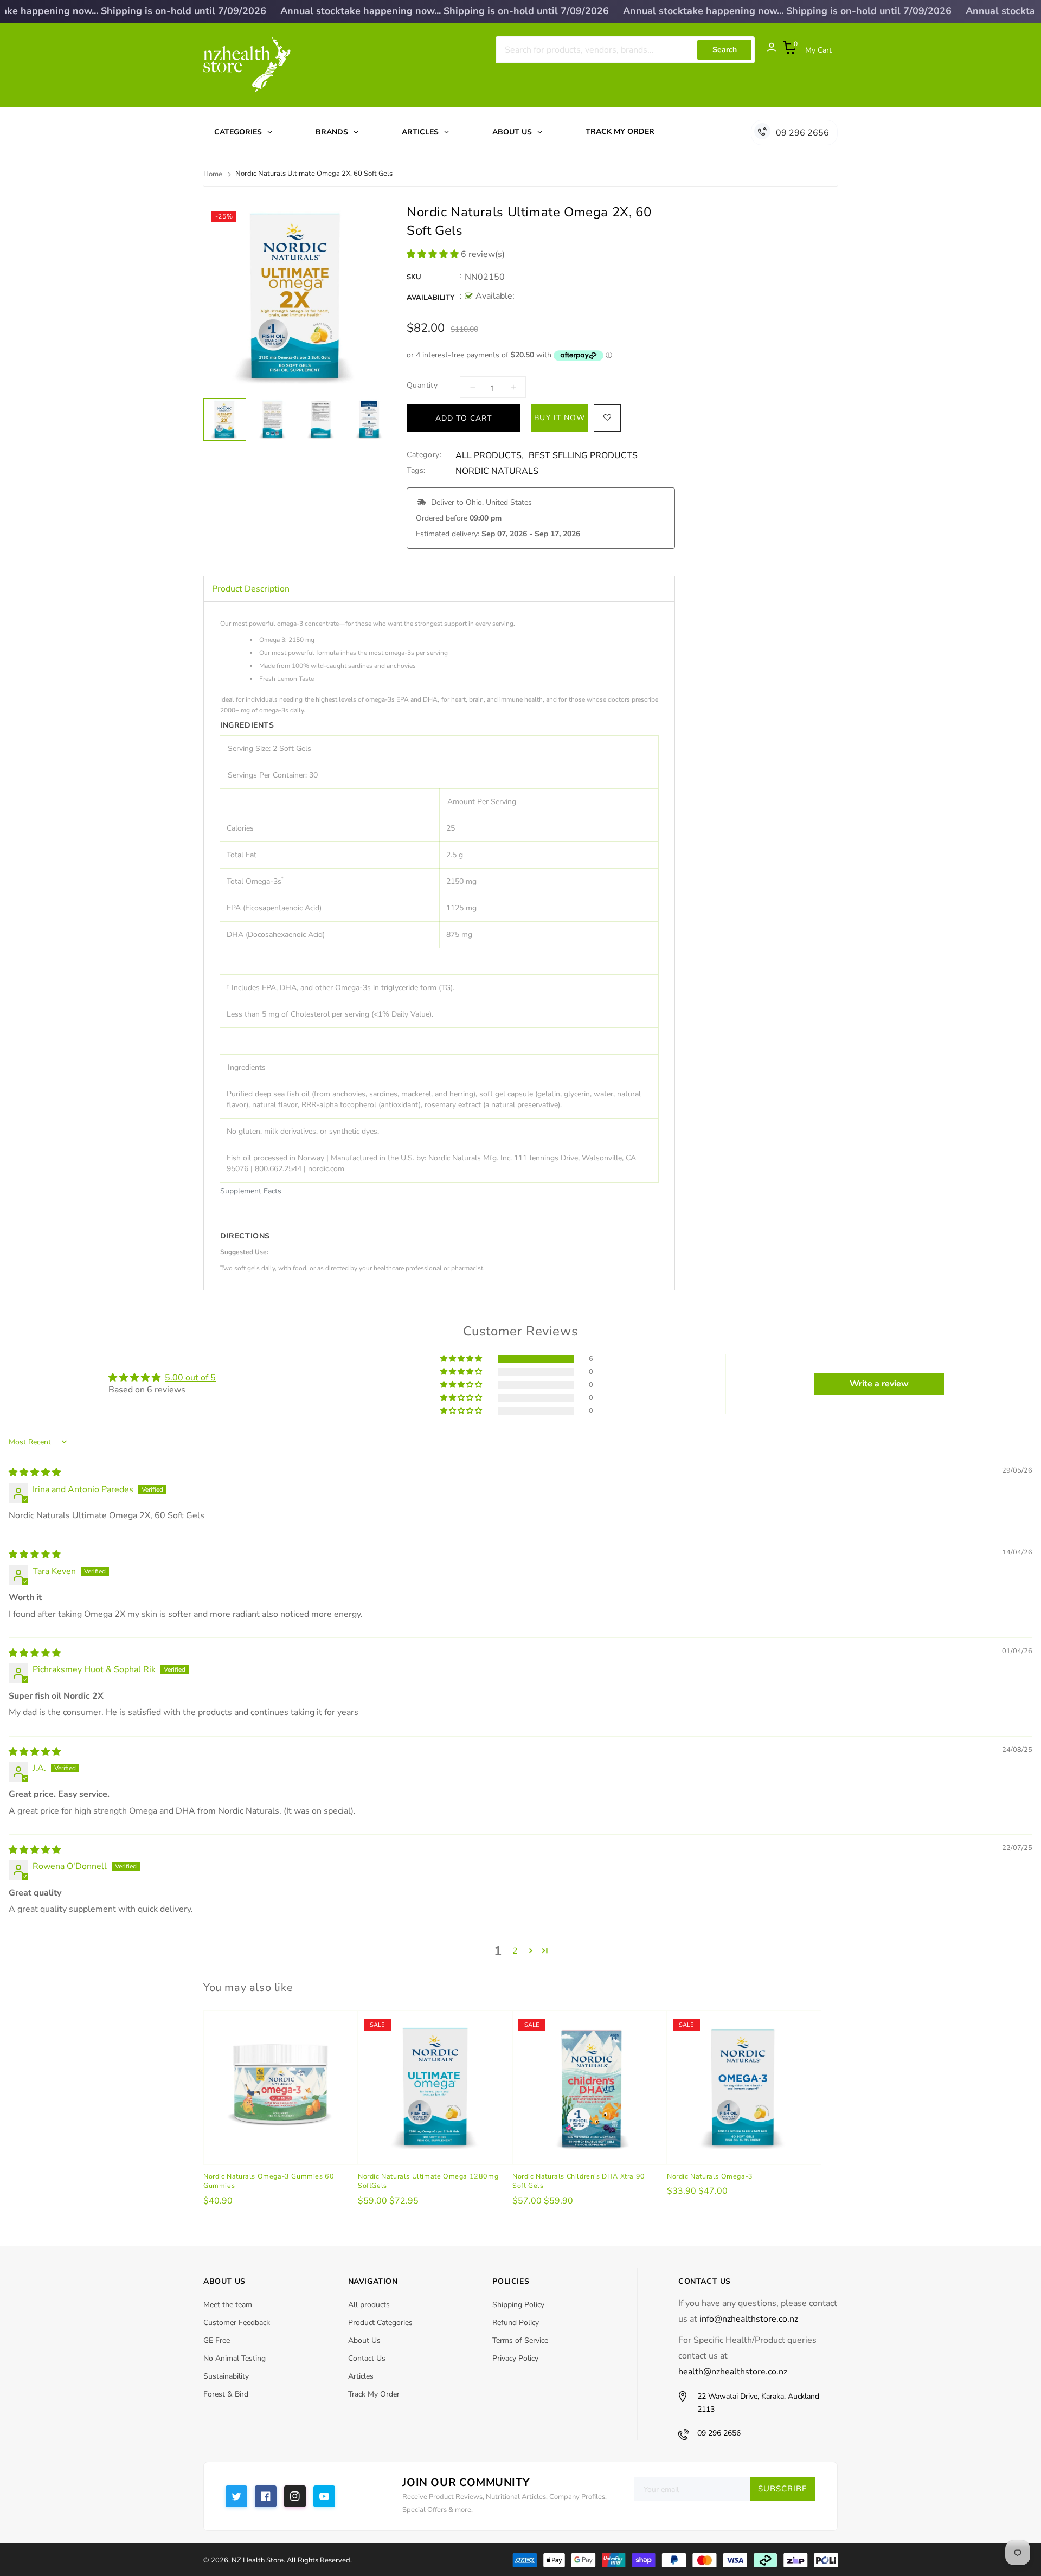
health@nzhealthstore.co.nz (733, 2372)
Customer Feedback (237, 2323)
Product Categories (380, 2323)
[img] (35, 1473)
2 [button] (515, 1951)
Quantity (422, 385)
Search (725, 50)
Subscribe (783, 2489)
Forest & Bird (226, 2394)
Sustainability (226, 2376)
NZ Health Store (258, 2560)
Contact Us (367, 2358)
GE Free (217, 2340)
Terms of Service (520, 2340)
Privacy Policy (515, 2358)
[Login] (766, 50)
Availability (430, 298)
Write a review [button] (879, 1384)
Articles (361, 2376)
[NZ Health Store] (675, 2559)
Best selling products (583, 456)
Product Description (251, 589)
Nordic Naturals (497, 471)
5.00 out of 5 (190, 1378)
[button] (434, 254)
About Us (364, 2340)
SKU (414, 277)
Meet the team (228, 2305)
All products (369, 2305)
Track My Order (374, 2394)
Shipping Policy (518, 2305)
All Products (489, 456)
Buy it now (560, 418)
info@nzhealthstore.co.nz (749, 2319)
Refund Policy (516, 2323)
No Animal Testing (234, 2358)
